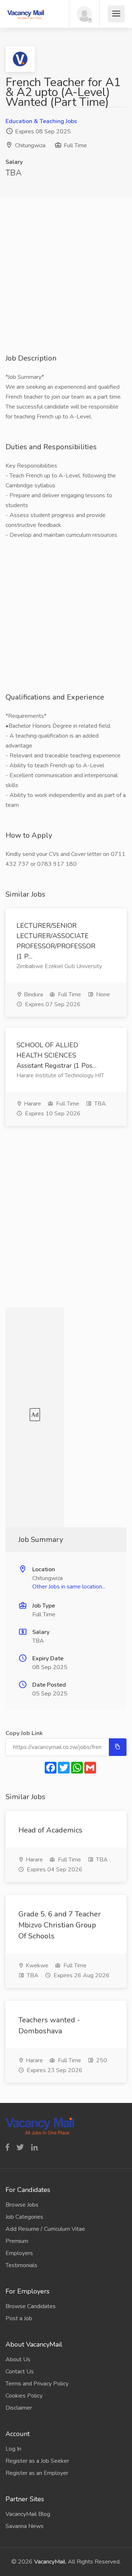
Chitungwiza (30, 145)
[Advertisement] (66, 287)
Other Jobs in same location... (69, 1587)
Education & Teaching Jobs (41, 121)
